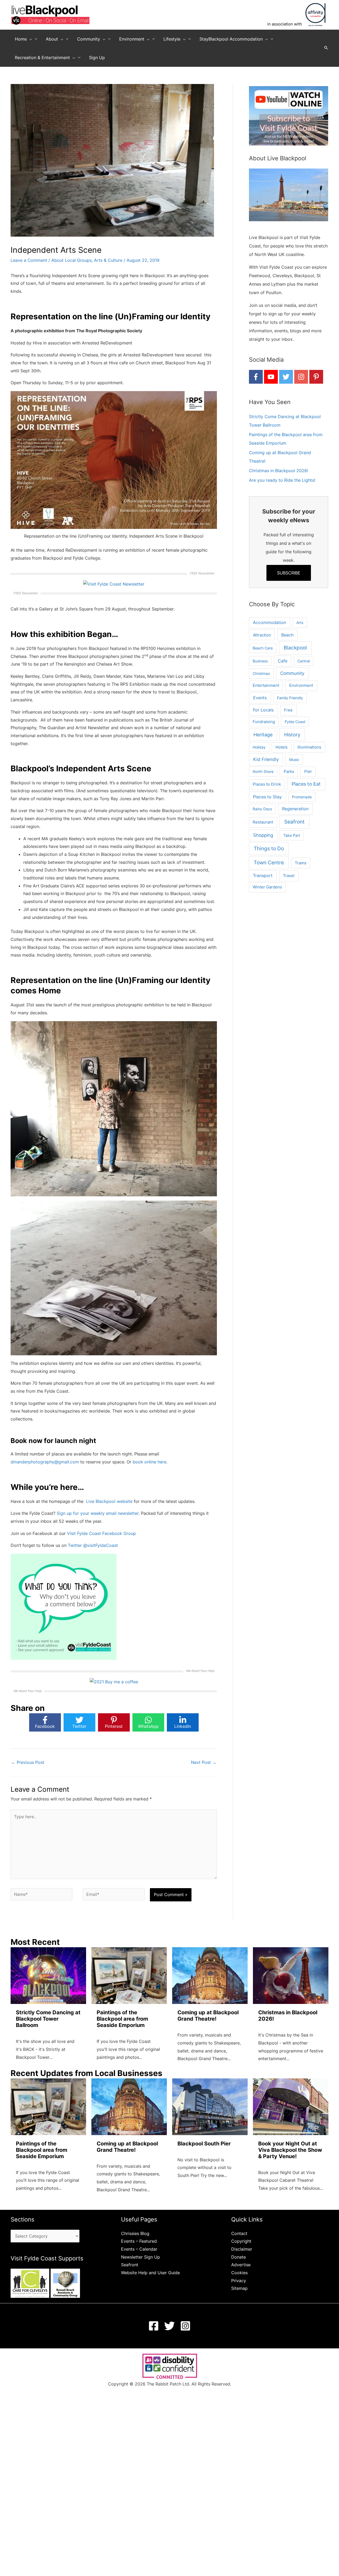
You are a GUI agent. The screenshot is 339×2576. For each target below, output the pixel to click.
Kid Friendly (266, 759)
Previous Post (28, 1762)
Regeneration (295, 809)
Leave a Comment (29, 260)
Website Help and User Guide (150, 2273)
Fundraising (264, 722)
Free (288, 710)
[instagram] (301, 377)
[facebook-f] (256, 377)
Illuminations (309, 747)
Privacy (239, 2281)
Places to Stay (267, 797)
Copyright (241, 2241)
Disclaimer (242, 2249)
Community (292, 673)
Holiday (259, 747)
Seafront (294, 822)
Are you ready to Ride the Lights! (282, 480)
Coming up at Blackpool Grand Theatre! (208, 2016)
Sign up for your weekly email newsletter (98, 1513)
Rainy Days (262, 809)
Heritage (263, 735)
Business (260, 661)
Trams (301, 863)
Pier (308, 771)
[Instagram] (185, 2326)
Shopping (263, 835)
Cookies (239, 2273)
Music (294, 760)
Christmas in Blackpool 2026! (278, 471)
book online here (150, 1462)
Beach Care (263, 648)
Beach (287, 635)
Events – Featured (139, 2241)
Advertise (241, 2265)
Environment (301, 685)
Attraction (262, 635)
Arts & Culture (108, 260)
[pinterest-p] (316, 377)
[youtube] (271, 377)
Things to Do (269, 849)
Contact (239, 2233)
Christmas (261, 673)
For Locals (263, 710)
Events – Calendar (139, 2249)
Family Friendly (290, 698)
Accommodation (269, 623)
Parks (289, 771)
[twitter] (286, 377)
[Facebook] (154, 2326)
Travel (289, 876)
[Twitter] (169, 2326)
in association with (285, 24)
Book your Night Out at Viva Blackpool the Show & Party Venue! (290, 2150)
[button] (29, 39)
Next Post (204, 1762)
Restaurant (263, 822)
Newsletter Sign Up (140, 2257)
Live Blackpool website (109, 1501)
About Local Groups (72, 260)
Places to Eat (306, 784)
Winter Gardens (267, 887)
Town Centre (269, 862)
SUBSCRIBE (289, 573)
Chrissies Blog (135, 2233)
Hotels (282, 747)
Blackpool (295, 648)
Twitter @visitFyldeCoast (93, 1545)
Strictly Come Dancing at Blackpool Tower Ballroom (48, 2019)
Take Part (292, 835)
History (292, 734)
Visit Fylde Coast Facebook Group (101, 1533)
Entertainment (266, 685)
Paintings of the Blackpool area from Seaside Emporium (122, 2019)
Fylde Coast (295, 722)
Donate (238, 2257)
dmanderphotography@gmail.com (45, 1462)
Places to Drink (267, 784)
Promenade (302, 797)
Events (260, 698)
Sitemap (239, 2288)
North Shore (263, 771)
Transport (263, 876)
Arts (300, 623)
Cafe (283, 661)
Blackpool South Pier (204, 2144)
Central (304, 661)
